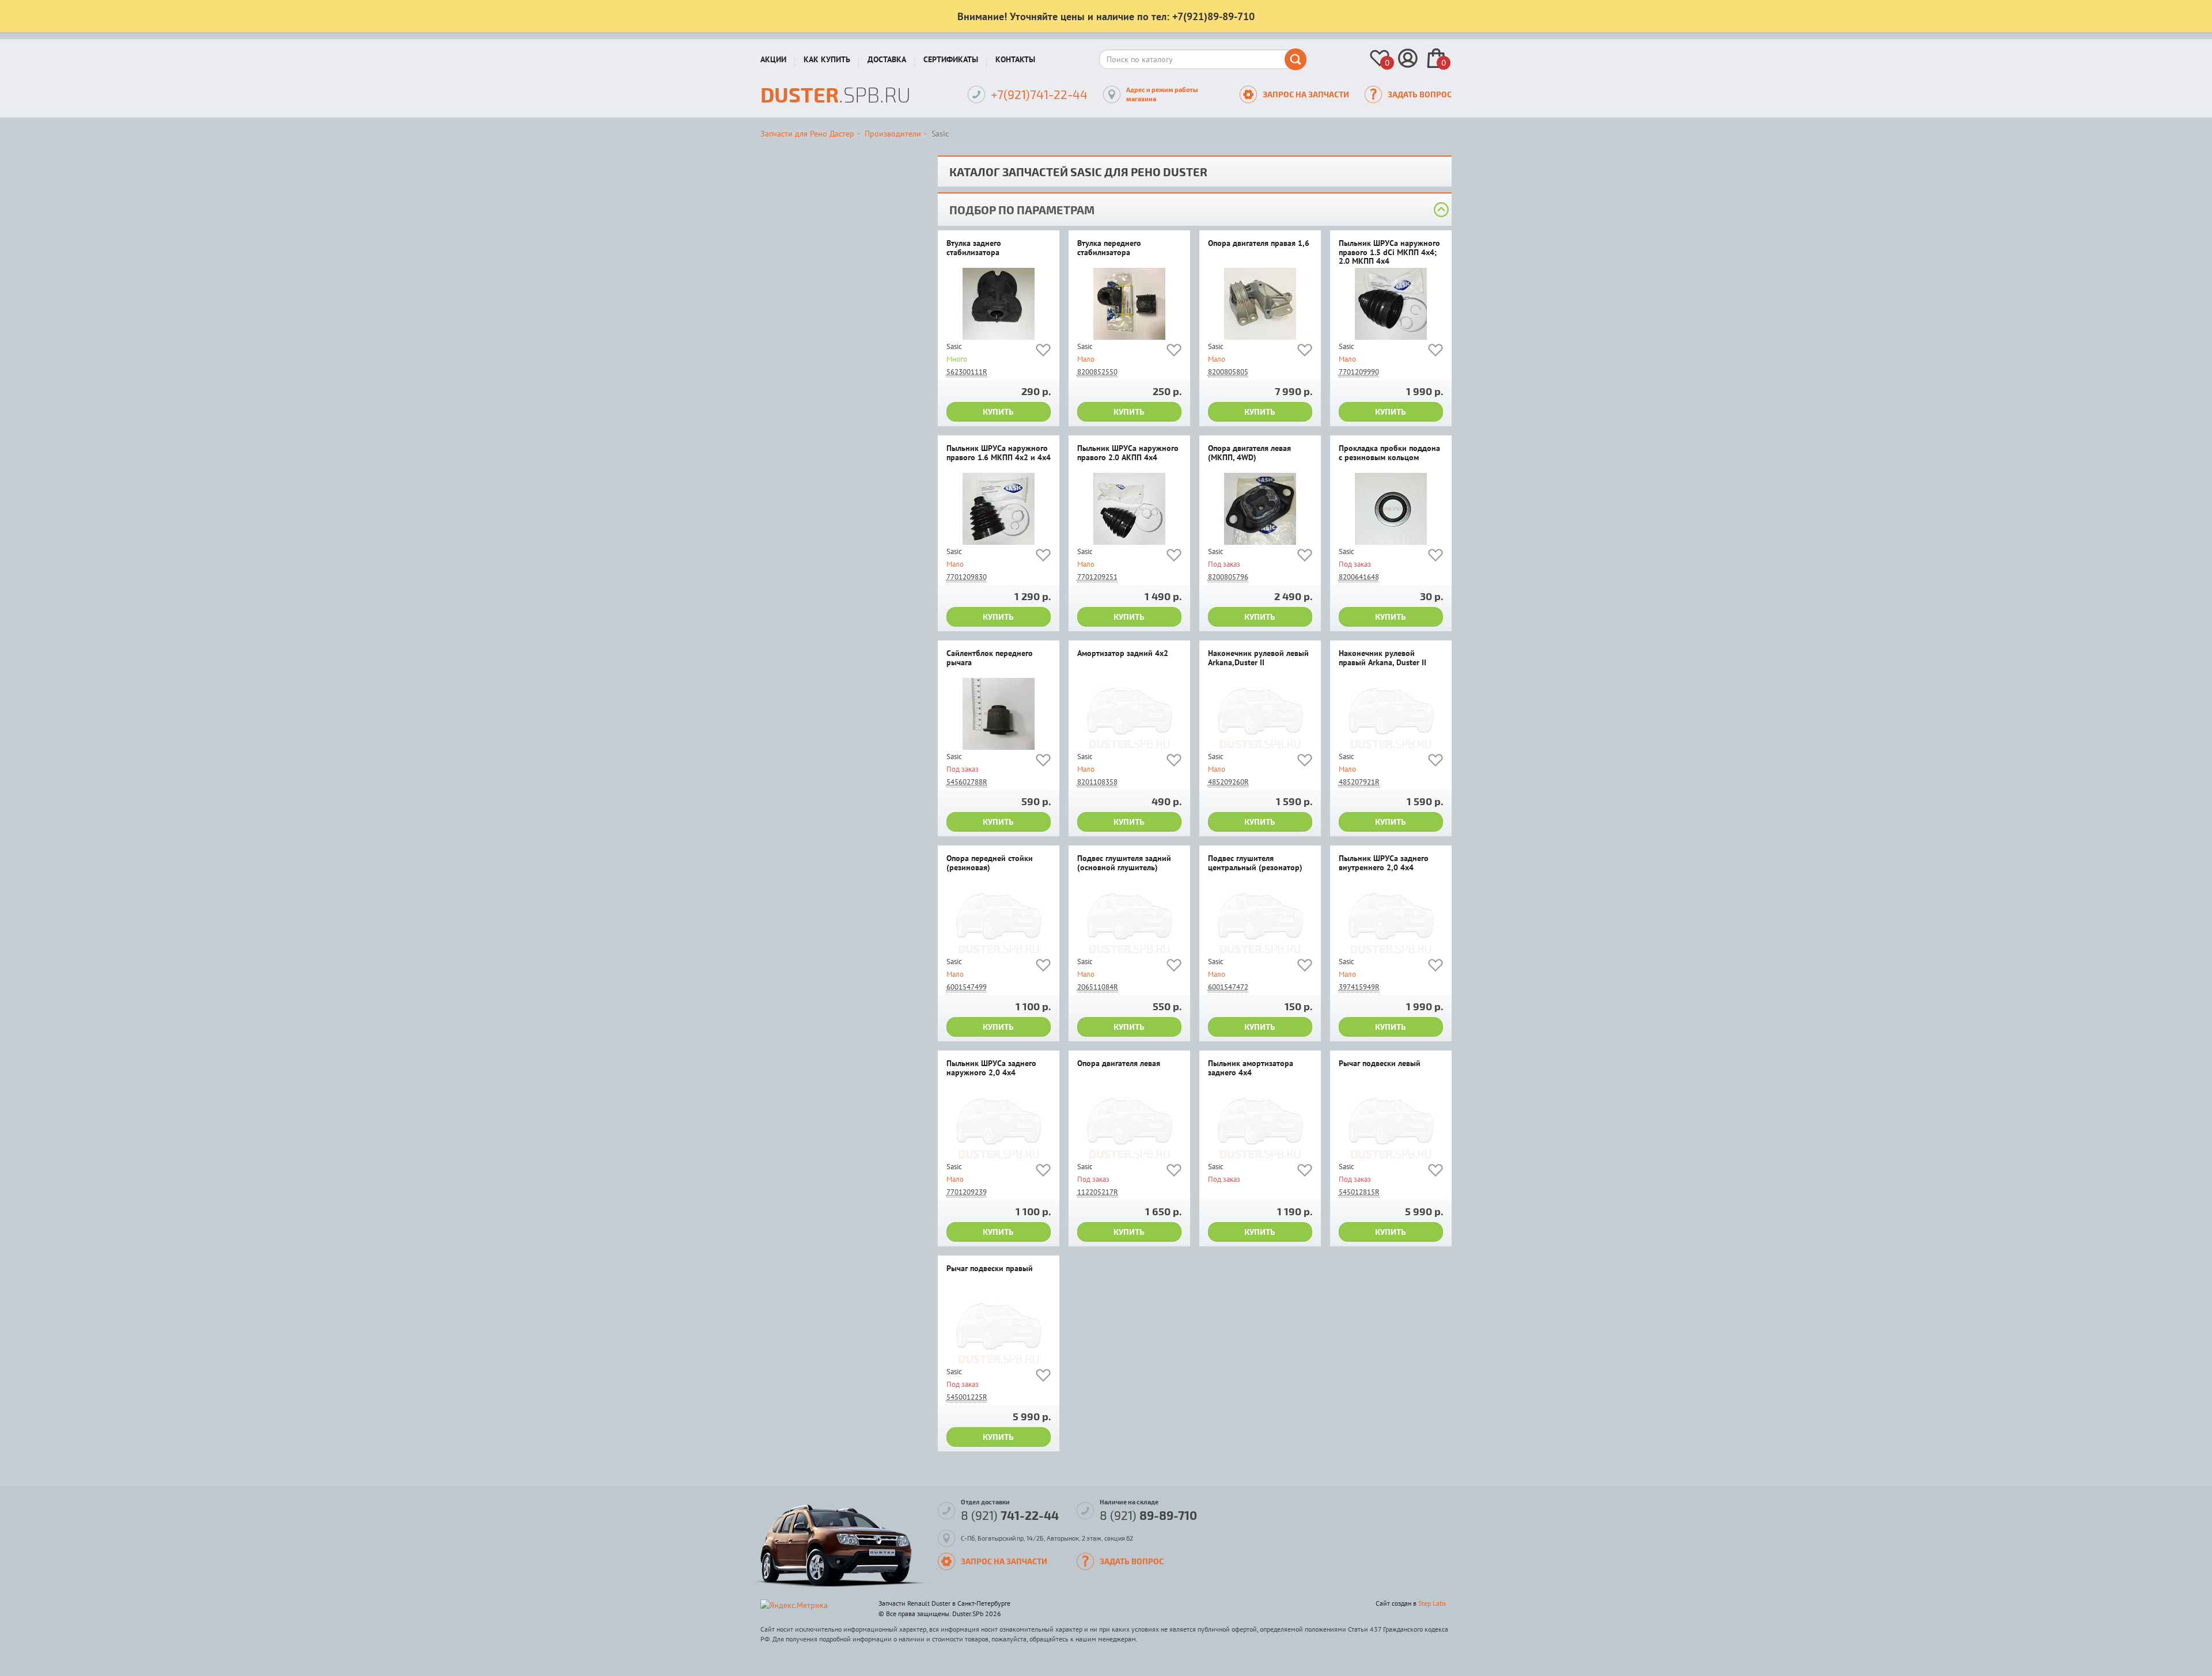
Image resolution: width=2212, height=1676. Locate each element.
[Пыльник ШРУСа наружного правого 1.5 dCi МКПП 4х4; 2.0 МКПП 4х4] (1391, 304)
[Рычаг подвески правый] (999, 1329)
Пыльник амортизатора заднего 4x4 (1251, 1068)
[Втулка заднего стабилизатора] (999, 304)
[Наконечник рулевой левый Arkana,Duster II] (1260, 714)
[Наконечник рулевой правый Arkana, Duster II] (1391, 714)
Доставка (887, 59)
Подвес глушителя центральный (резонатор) (1255, 863)
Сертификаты (951, 59)
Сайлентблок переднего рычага (990, 658)
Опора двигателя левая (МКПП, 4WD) (1249, 453)
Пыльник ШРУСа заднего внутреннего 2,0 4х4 (1384, 863)
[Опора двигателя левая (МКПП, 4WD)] (1260, 509)
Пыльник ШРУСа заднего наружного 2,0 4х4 (991, 1068)
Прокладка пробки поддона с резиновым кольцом (1389, 453)
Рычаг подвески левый (1380, 1064)
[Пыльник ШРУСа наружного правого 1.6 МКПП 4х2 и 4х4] (999, 509)
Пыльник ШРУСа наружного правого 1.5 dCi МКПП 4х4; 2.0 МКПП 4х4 (1389, 253)
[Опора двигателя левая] (1129, 1124)
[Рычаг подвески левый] (1391, 1124)
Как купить (827, 59)
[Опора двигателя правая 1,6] (1260, 304)
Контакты (1015, 59)
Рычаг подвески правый (990, 1269)
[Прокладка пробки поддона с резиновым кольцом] (1391, 509)
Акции (773, 59)
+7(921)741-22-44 (1039, 94)
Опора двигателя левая (1119, 1064)
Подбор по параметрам (1022, 210)
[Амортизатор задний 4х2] (1129, 714)
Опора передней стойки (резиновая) (990, 863)
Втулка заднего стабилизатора (974, 248)
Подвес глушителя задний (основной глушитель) (1124, 863)
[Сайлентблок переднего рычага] (999, 714)
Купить (998, 412)
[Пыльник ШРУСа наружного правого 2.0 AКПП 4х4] (1129, 509)
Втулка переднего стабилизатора (1109, 248)
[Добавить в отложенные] (1043, 352)
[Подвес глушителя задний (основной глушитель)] (1129, 919)
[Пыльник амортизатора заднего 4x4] (1260, 1124)
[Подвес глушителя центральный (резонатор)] (1260, 919)
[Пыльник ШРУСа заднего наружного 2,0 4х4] (999, 1124)
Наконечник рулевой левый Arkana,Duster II (1258, 658)
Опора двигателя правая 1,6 (1259, 244)
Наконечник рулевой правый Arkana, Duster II (1382, 658)
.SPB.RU (836, 94)
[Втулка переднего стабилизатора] (1129, 304)
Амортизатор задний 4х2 (1123, 654)
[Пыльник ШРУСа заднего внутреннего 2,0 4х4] (1391, 919)
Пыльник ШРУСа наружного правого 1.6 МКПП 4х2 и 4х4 (999, 453)
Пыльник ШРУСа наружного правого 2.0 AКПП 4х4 (1128, 453)
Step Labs (1432, 1603)
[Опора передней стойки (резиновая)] (999, 919)
